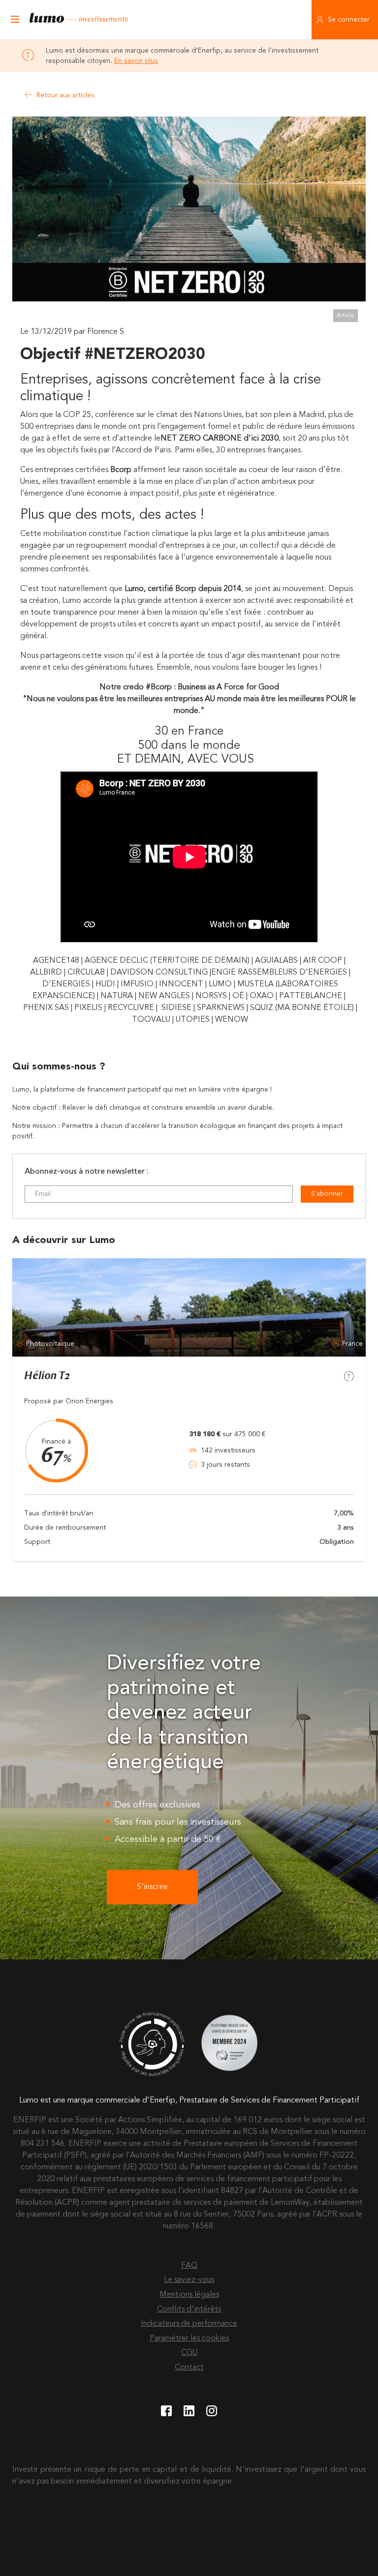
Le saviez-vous (189, 2280)
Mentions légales (189, 2295)
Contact (189, 2368)
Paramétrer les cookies (189, 2339)
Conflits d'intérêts (189, 2310)
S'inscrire (152, 1887)
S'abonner (327, 1194)
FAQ (189, 2266)
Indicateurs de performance (189, 2324)
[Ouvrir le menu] (15, 20)
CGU (189, 2353)
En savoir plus (136, 61)
